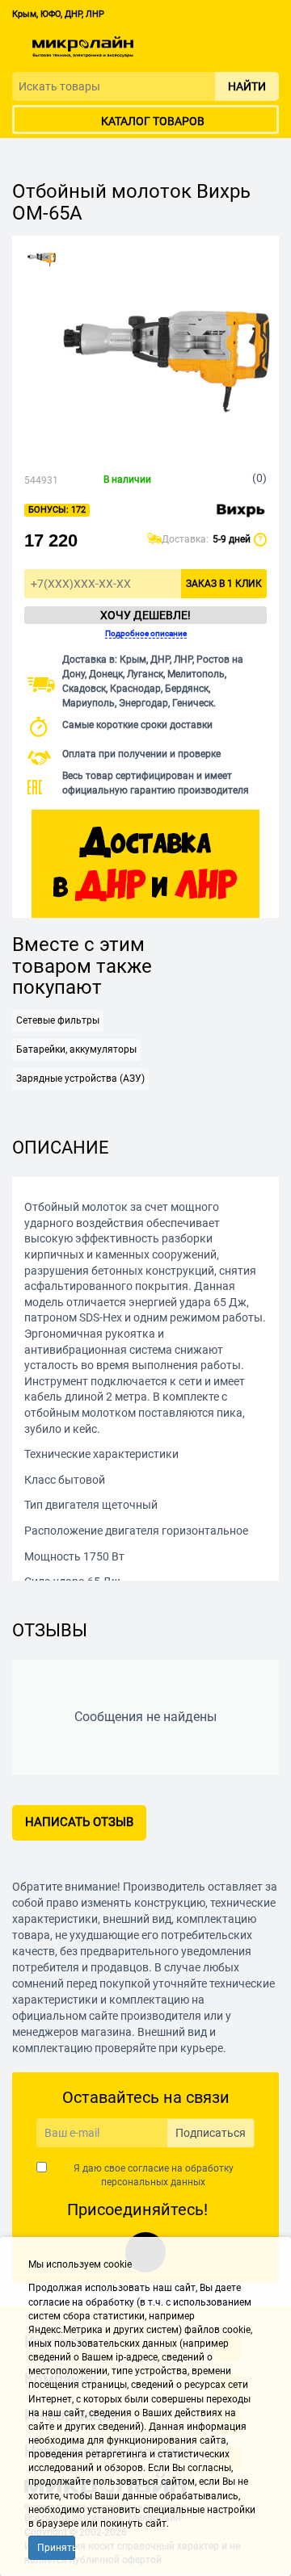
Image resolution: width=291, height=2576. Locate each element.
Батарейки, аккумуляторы (76, 1049)
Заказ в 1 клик (224, 584)
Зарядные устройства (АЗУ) (80, 1079)
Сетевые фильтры (58, 1020)
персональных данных (153, 2182)
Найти (247, 86)
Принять (56, 2548)
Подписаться (211, 2133)
